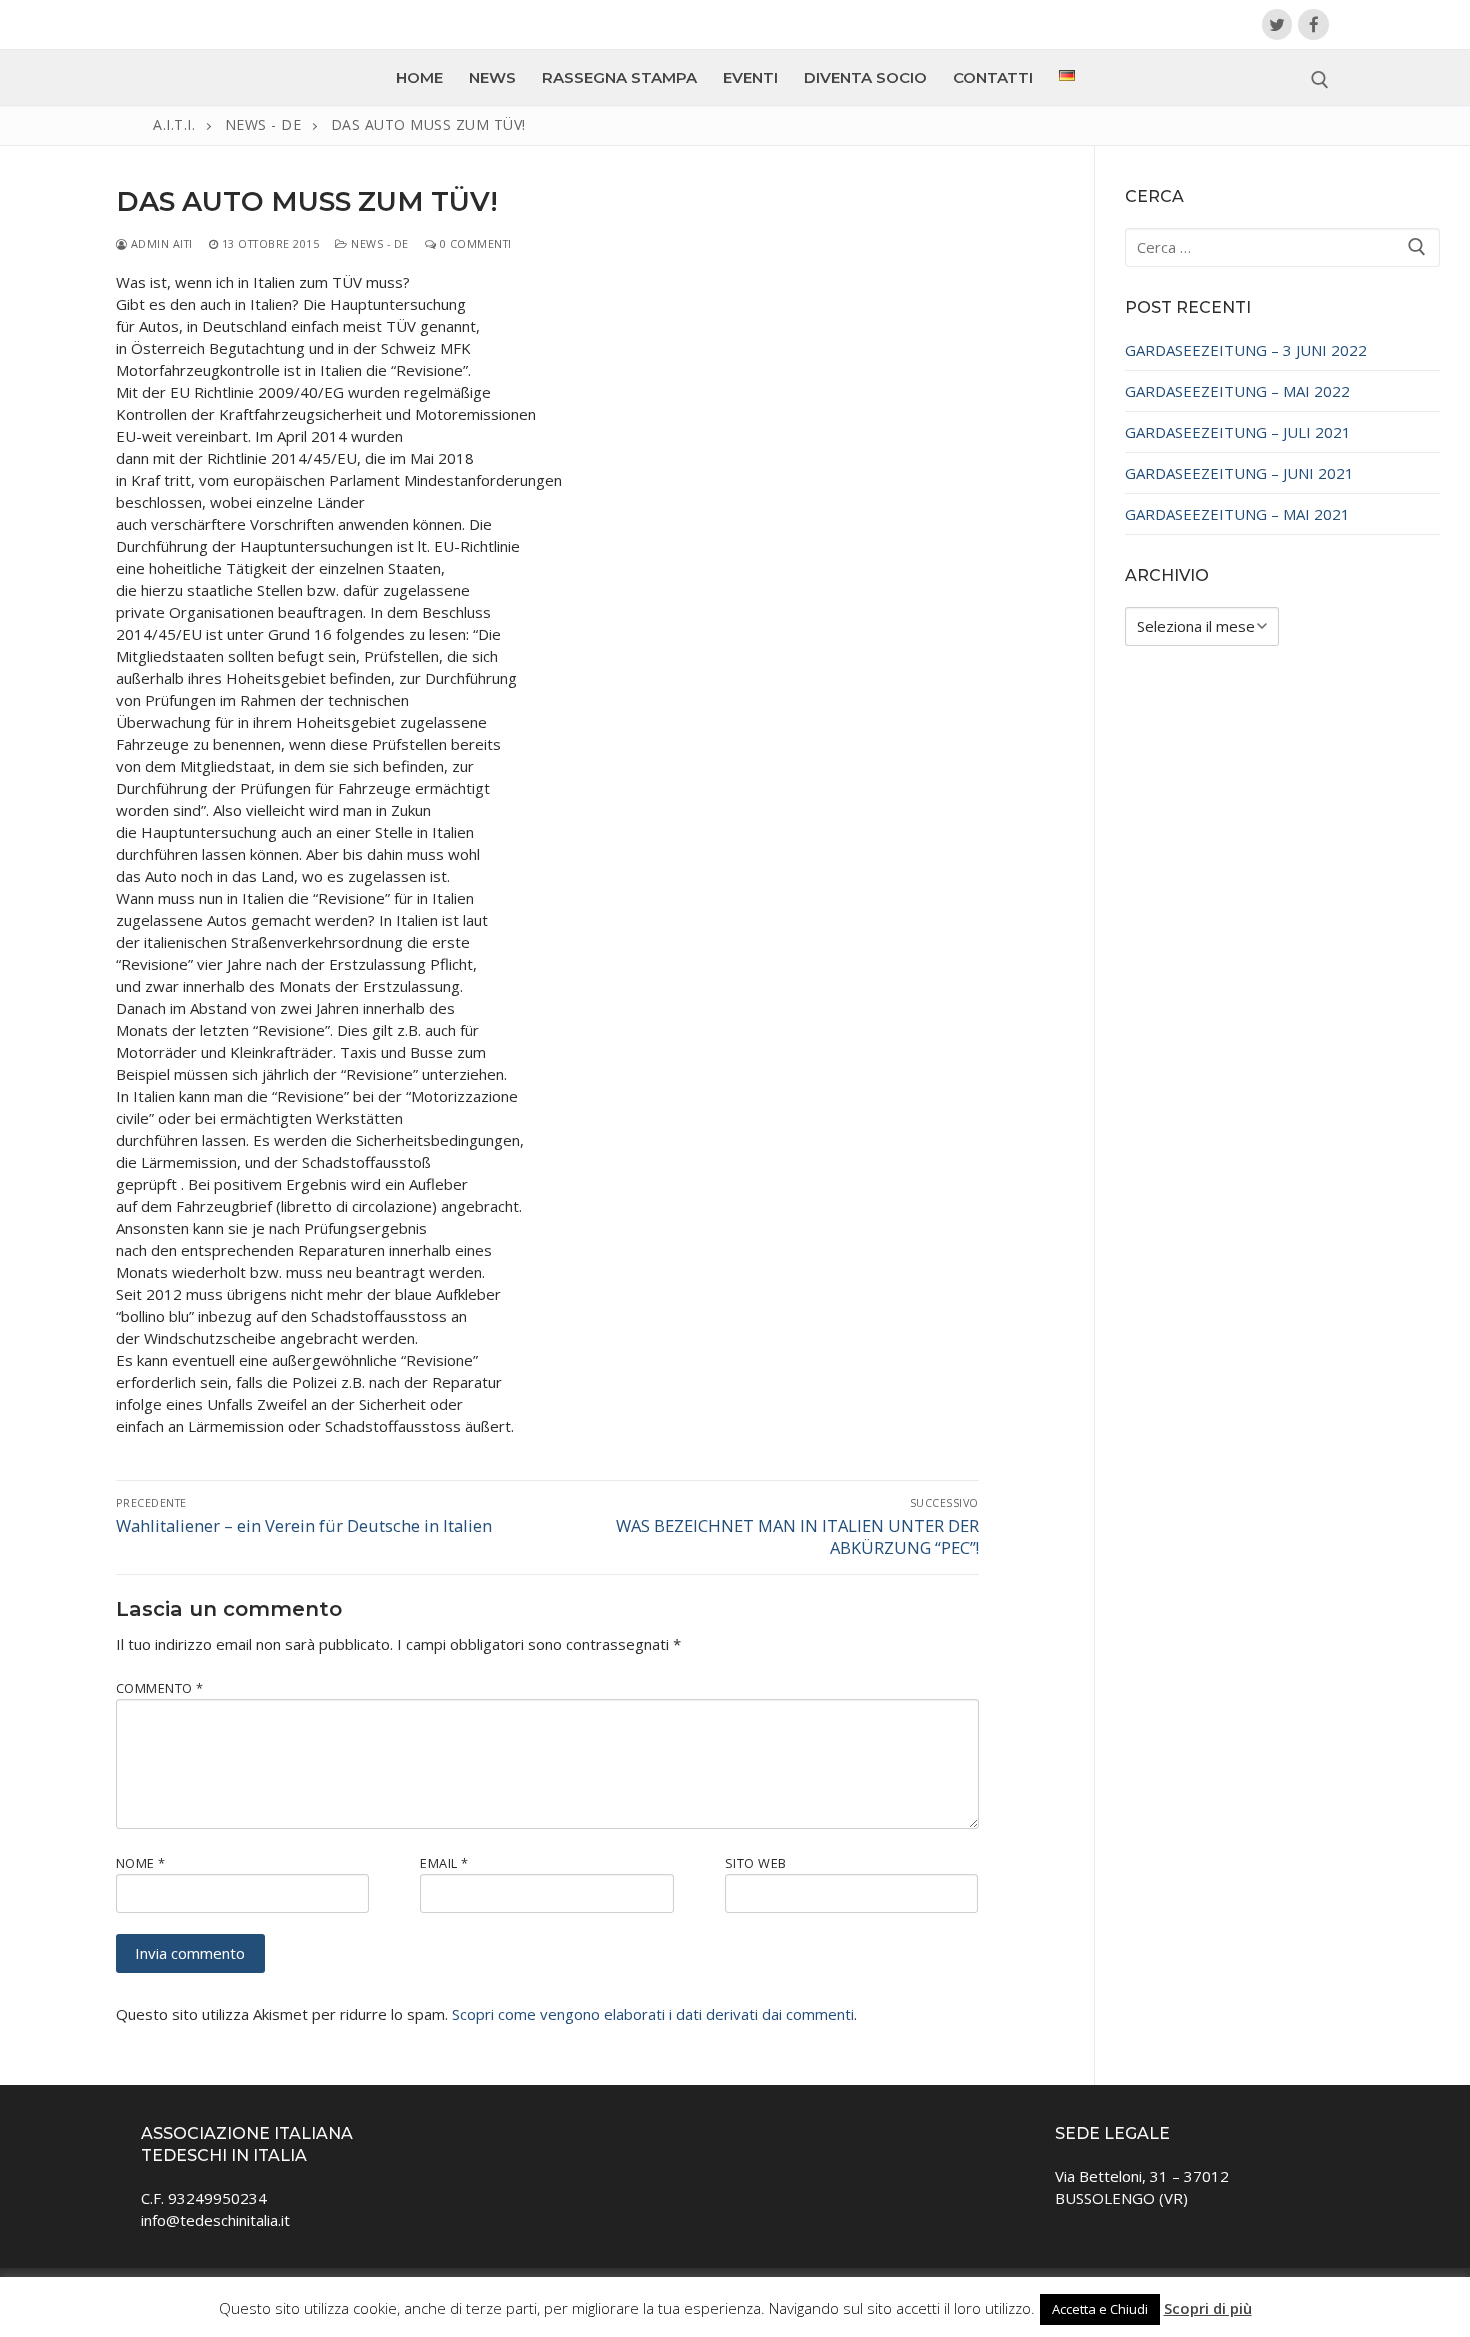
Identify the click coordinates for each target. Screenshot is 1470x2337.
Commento (160, 1688)
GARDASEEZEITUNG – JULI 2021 (1238, 432)
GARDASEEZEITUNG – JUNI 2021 (1239, 473)
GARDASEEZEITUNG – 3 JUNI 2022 (1246, 350)
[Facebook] (1313, 24)
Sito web (756, 1863)
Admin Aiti (160, 243)
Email (444, 1863)
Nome (141, 1863)
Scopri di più (1208, 2308)
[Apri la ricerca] (1320, 80)
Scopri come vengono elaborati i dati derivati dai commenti (653, 2014)
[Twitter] (1277, 24)
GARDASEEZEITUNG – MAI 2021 (1237, 514)
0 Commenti (474, 243)
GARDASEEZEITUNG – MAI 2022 (1237, 391)
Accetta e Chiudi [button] (1100, 2309)
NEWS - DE (378, 243)
